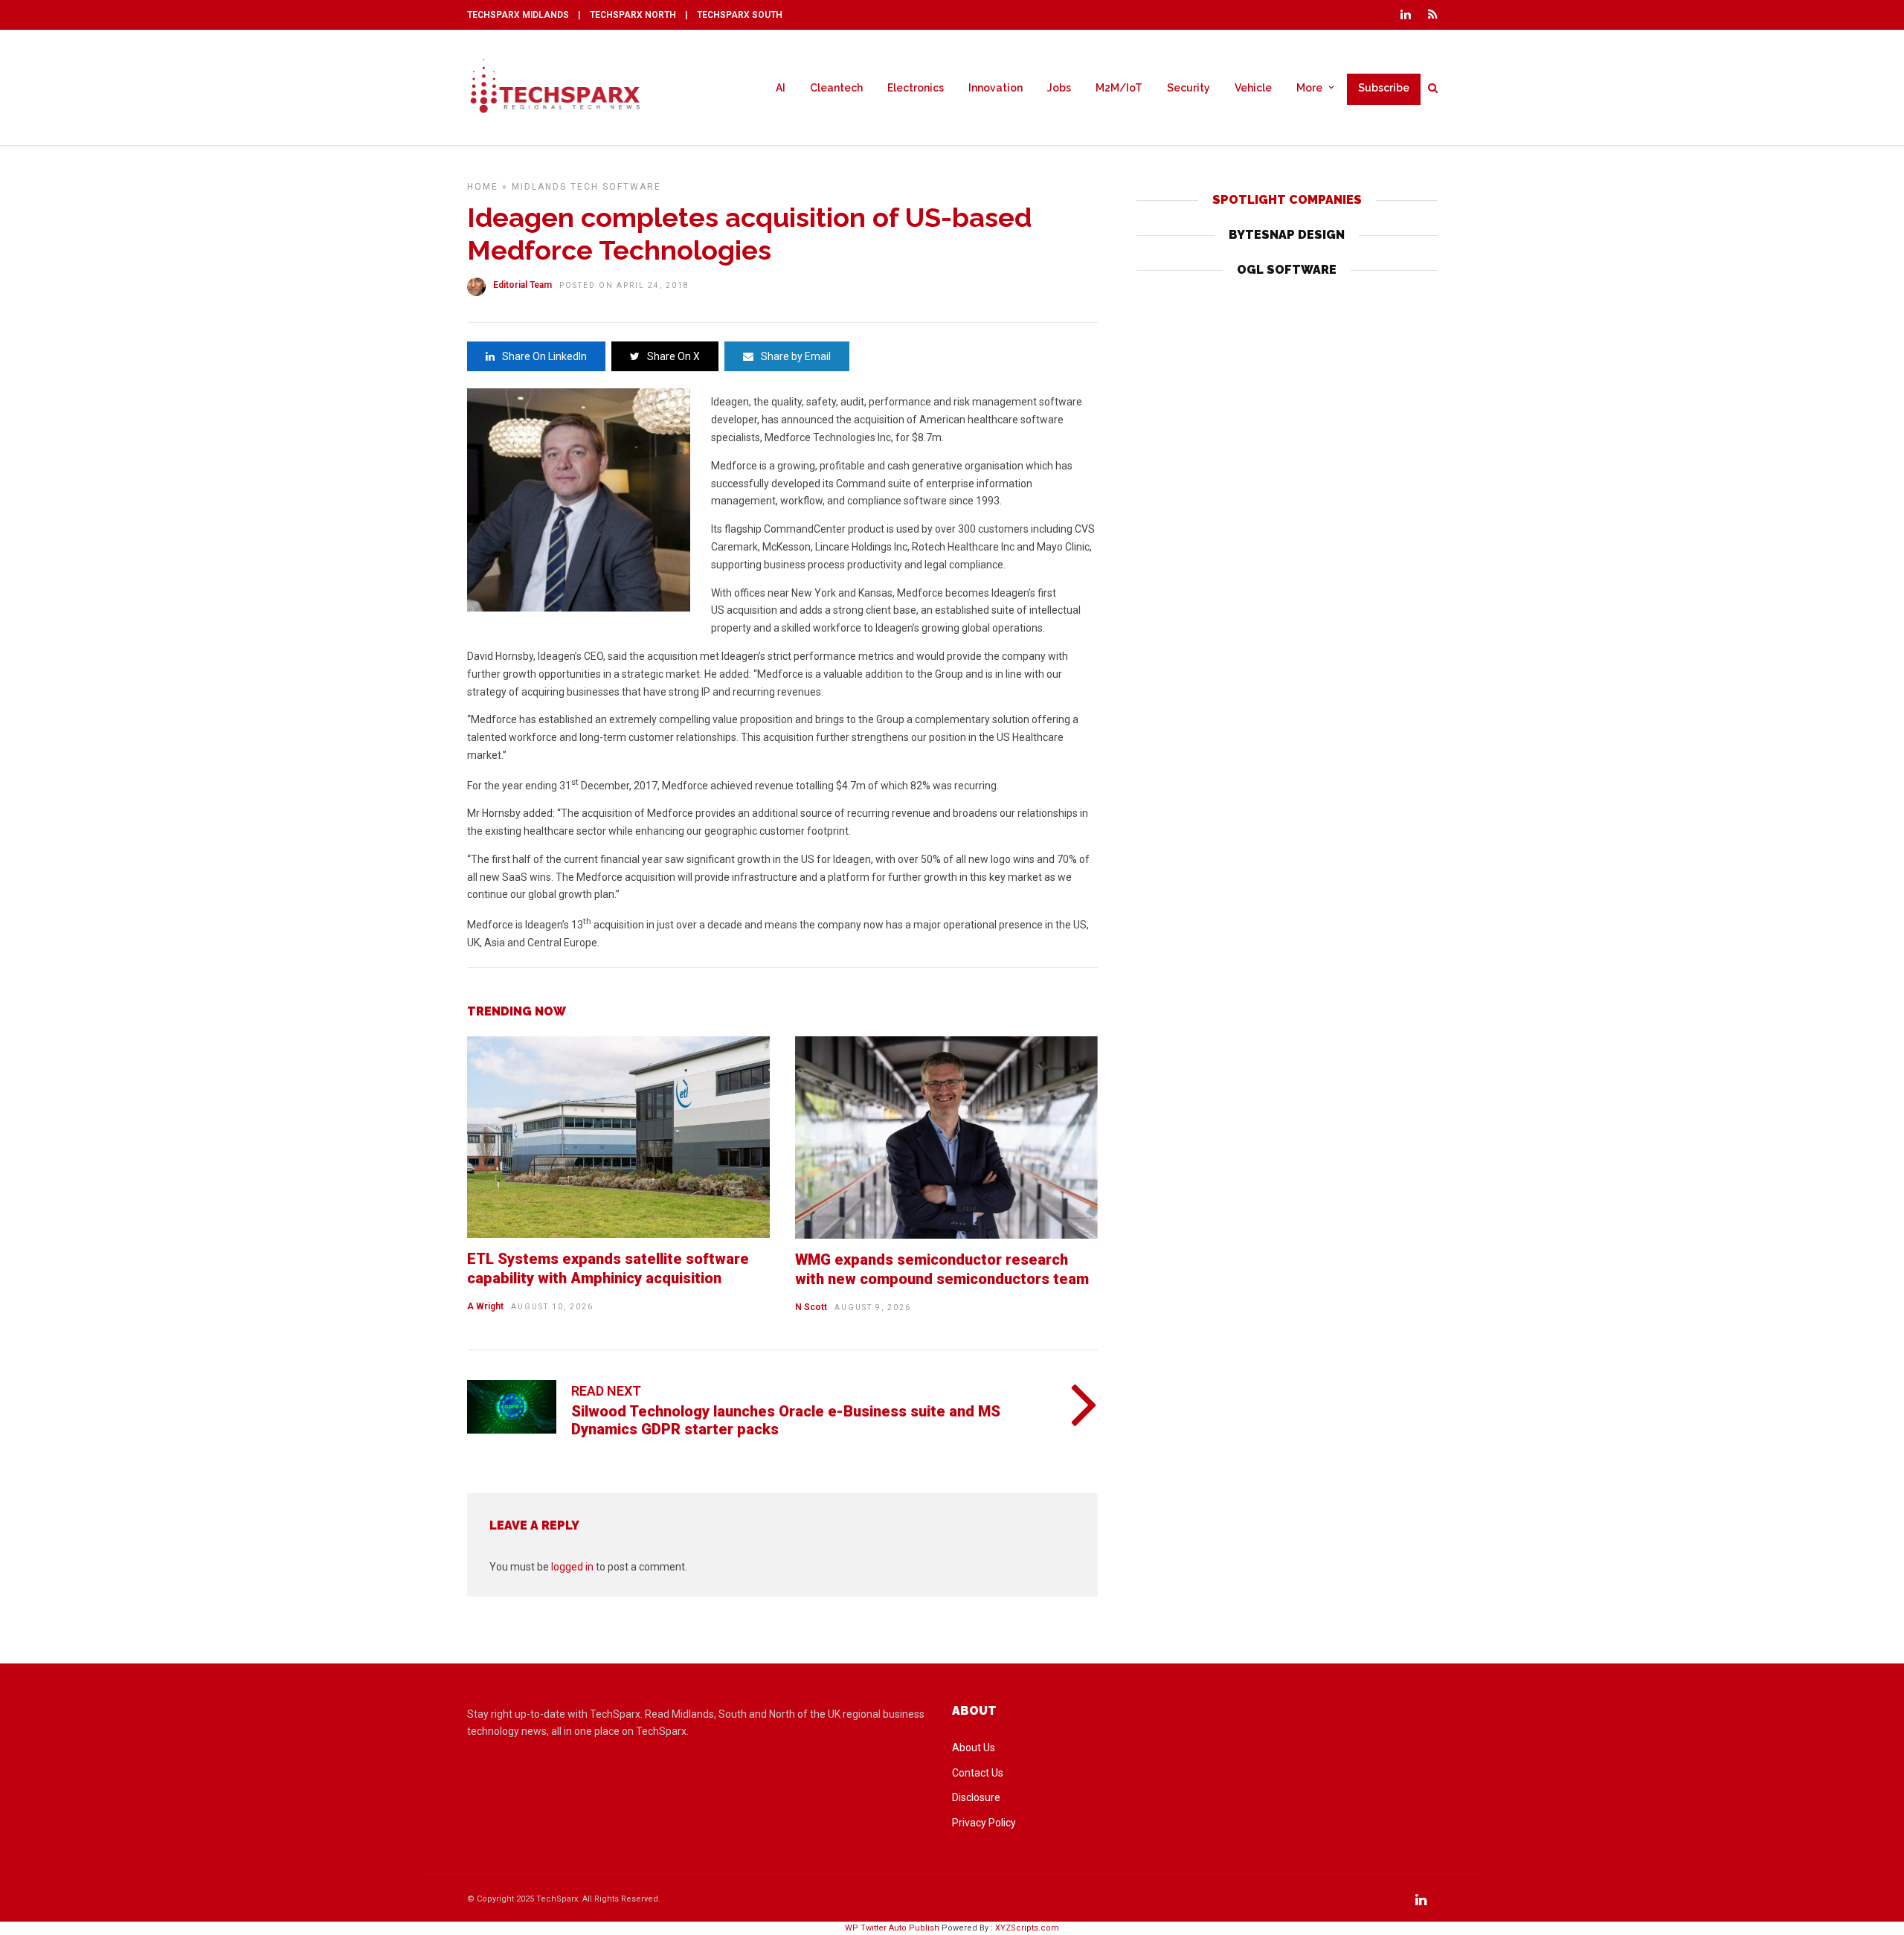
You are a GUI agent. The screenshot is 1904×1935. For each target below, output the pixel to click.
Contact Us (978, 1773)
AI (781, 88)
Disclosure (976, 1797)
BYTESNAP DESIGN (1287, 235)
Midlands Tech (555, 187)
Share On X (673, 356)
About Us (974, 1748)
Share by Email (796, 356)
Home (483, 187)
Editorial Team (522, 285)
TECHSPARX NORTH (633, 15)
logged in (572, 1567)
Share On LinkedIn (544, 356)
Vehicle (1253, 88)
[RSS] (1433, 15)
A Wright (485, 1306)
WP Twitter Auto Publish (892, 1928)
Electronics (916, 88)
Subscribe (1384, 88)
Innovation (996, 88)
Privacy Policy (984, 1823)
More (1309, 88)
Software (632, 187)
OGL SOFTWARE (1287, 270)
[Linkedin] (1406, 15)
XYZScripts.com (1027, 1928)
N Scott (811, 1307)
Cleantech (836, 88)
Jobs (1059, 88)
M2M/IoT (1119, 88)
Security (1189, 88)
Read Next (606, 1391)
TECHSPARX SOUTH (740, 15)
